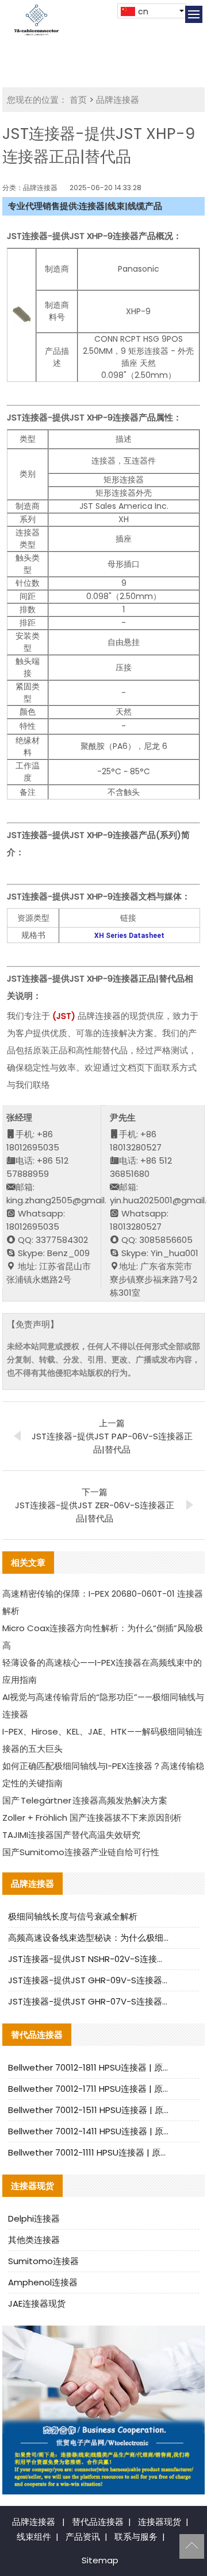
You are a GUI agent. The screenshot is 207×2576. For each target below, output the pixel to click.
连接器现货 (160, 2522)
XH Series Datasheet (129, 936)
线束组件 (34, 2537)
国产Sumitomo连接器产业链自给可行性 (81, 1852)
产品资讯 (83, 2537)
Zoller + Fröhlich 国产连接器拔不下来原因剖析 (92, 1818)
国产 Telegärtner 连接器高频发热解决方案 (85, 1800)
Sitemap (100, 2560)
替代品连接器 (98, 2522)
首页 (78, 100)
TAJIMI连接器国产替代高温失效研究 (71, 1835)
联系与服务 (136, 2537)
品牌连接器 (118, 100)
